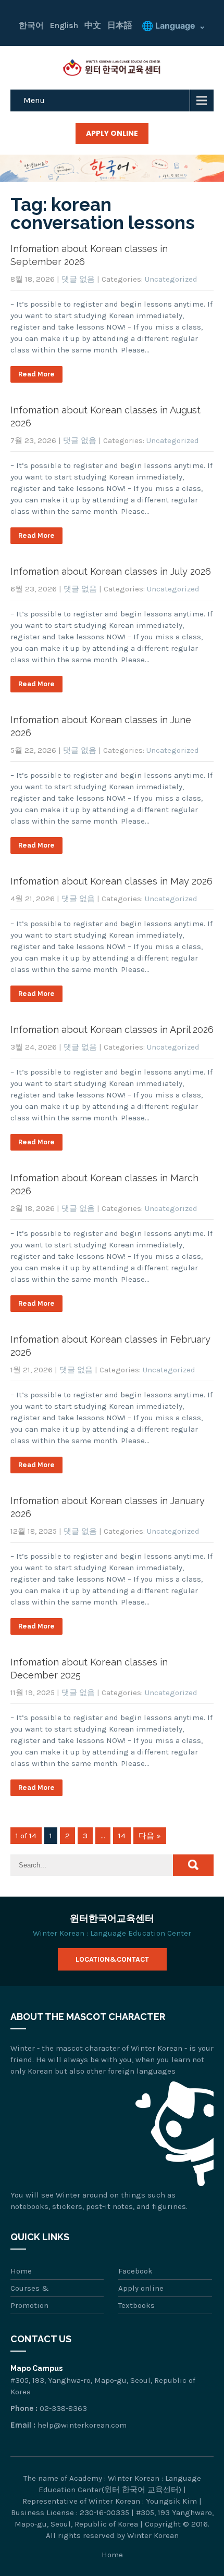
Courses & (30, 2288)
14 (122, 1836)
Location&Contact (112, 1959)
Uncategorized (171, 279)
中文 (93, 25)
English (64, 25)
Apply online (141, 2288)
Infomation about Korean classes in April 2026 (112, 1030)
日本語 (120, 25)
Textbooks (136, 2305)
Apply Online (112, 133)
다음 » (150, 1836)
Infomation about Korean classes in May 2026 (111, 881)
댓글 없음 (78, 279)
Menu (34, 100)
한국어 (31, 25)
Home (21, 2271)
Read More (36, 374)
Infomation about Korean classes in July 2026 (111, 571)
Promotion (29, 2305)
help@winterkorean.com (82, 2425)
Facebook (135, 2271)
